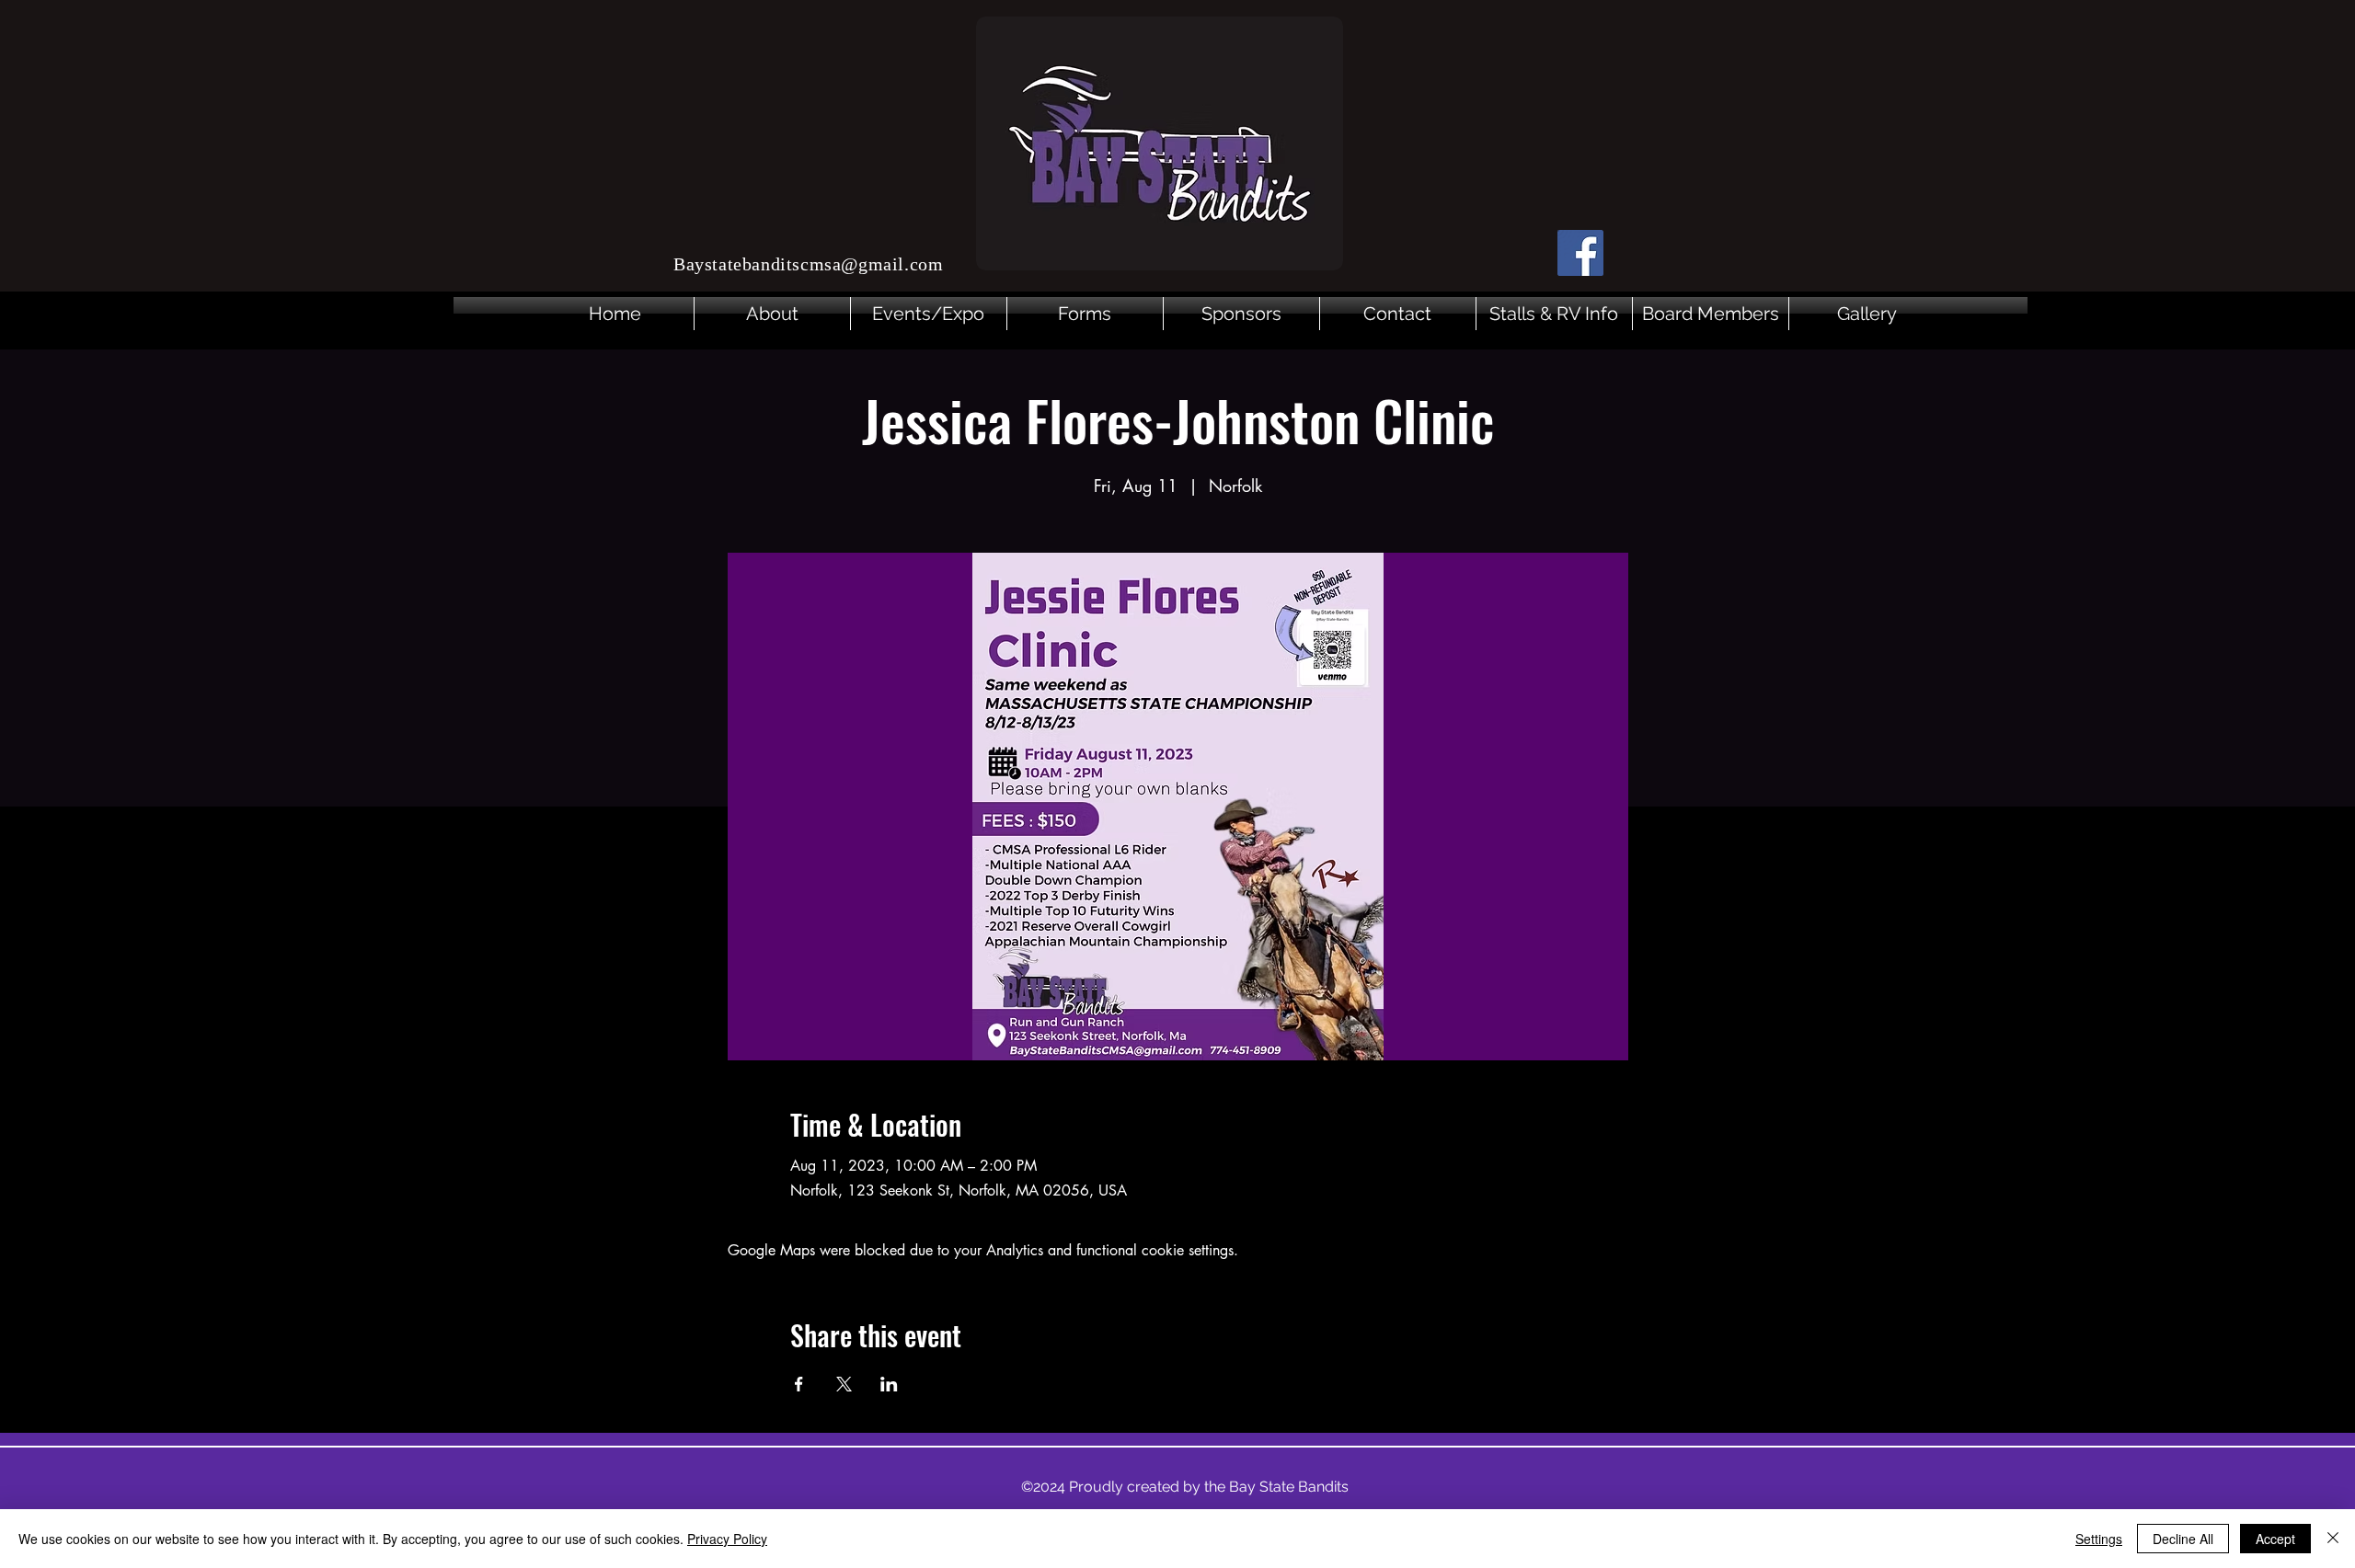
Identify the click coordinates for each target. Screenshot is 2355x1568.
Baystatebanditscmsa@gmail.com (808, 264)
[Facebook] (1580, 253)
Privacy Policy (727, 1539)
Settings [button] (2099, 1539)
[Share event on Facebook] (799, 1384)
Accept (2275, 1539)
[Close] (2333, 1539)
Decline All (2183, 1539)
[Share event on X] (844, 1384)
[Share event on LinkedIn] (889, 1384)
